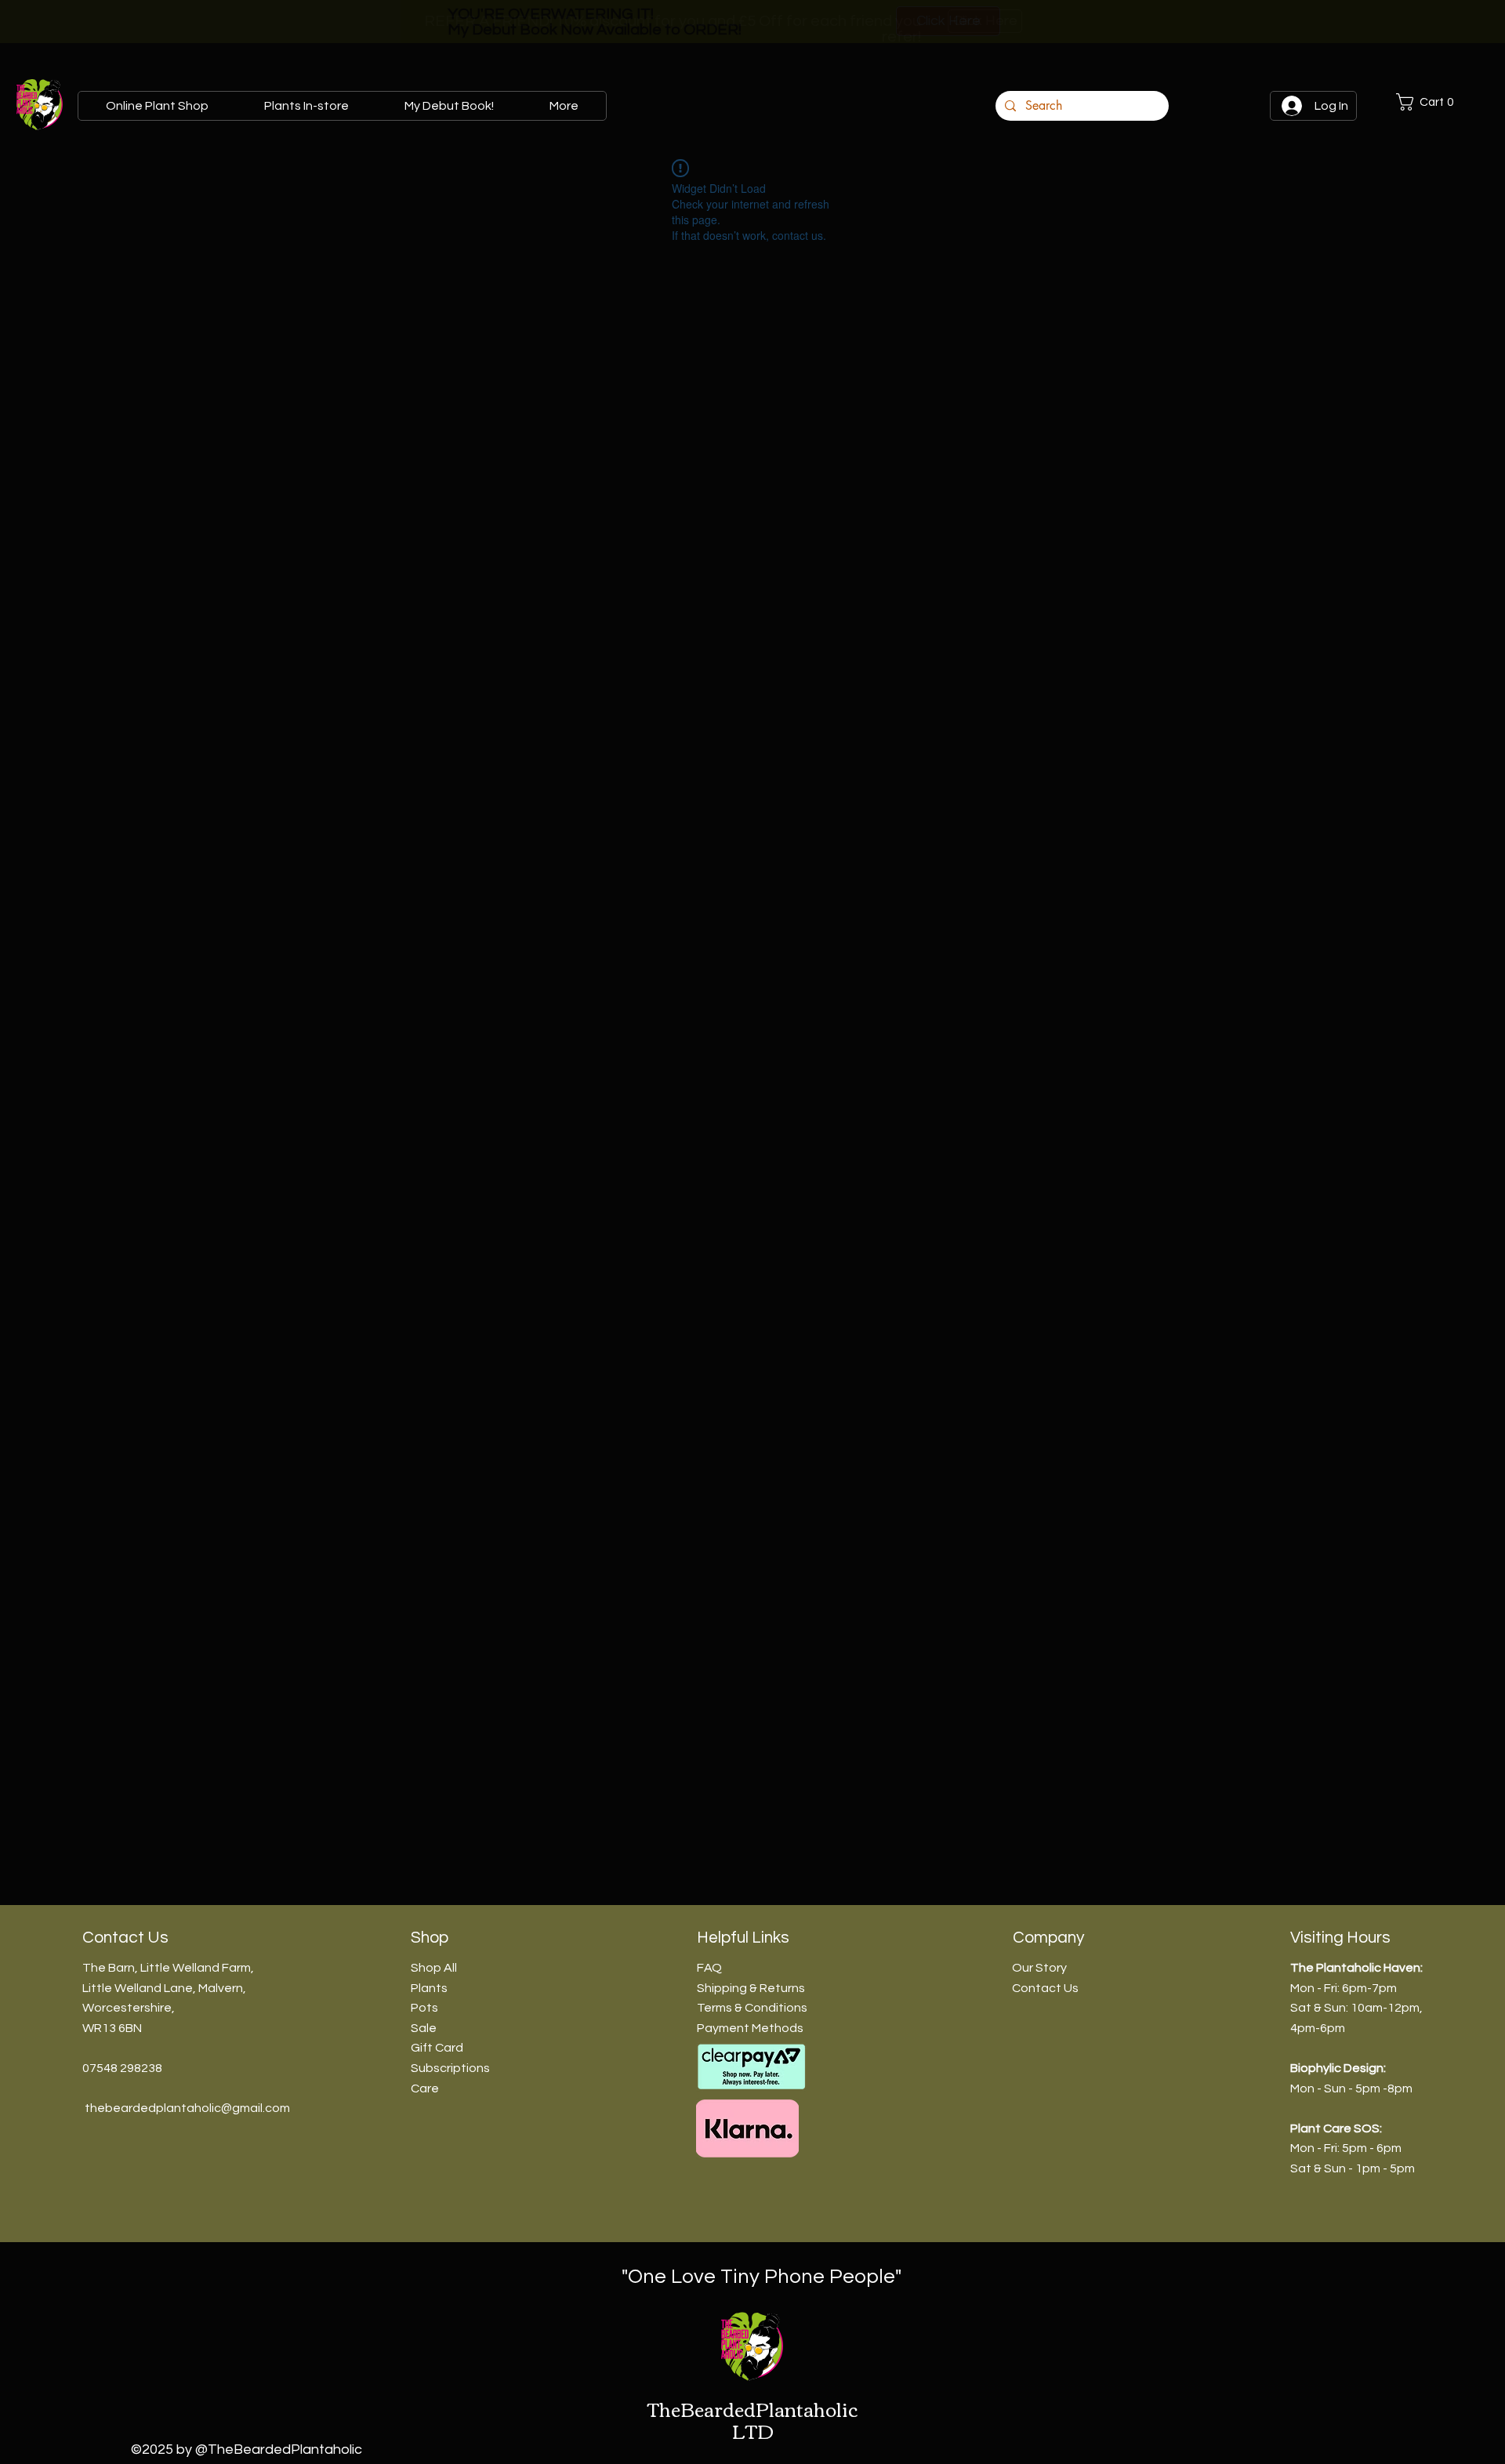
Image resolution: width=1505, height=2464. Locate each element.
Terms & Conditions (752, 2008)
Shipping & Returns (751, 1988)
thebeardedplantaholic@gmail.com (187, 2108)
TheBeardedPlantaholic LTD (752, 2420)
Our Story (1039, 1968)
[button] (1442, 102)
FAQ (709, 1968)
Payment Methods (750, 2028)
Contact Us (1045, 1988)
